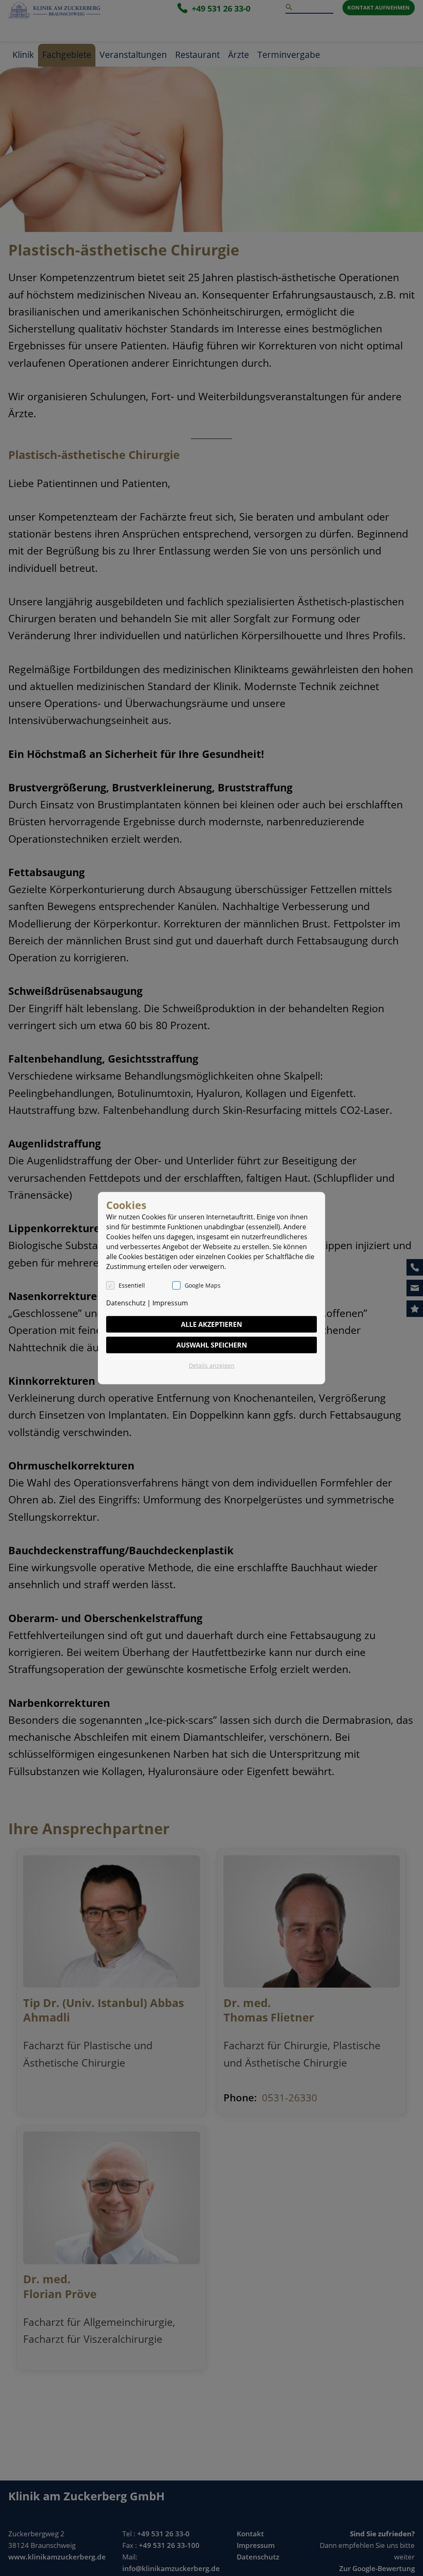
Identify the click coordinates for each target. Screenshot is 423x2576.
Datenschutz (126, 1302)
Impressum (170, 1302)
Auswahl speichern (212, 1345)
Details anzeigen (212, 1365)
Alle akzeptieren (211, 1324)
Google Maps (203, 1285)
